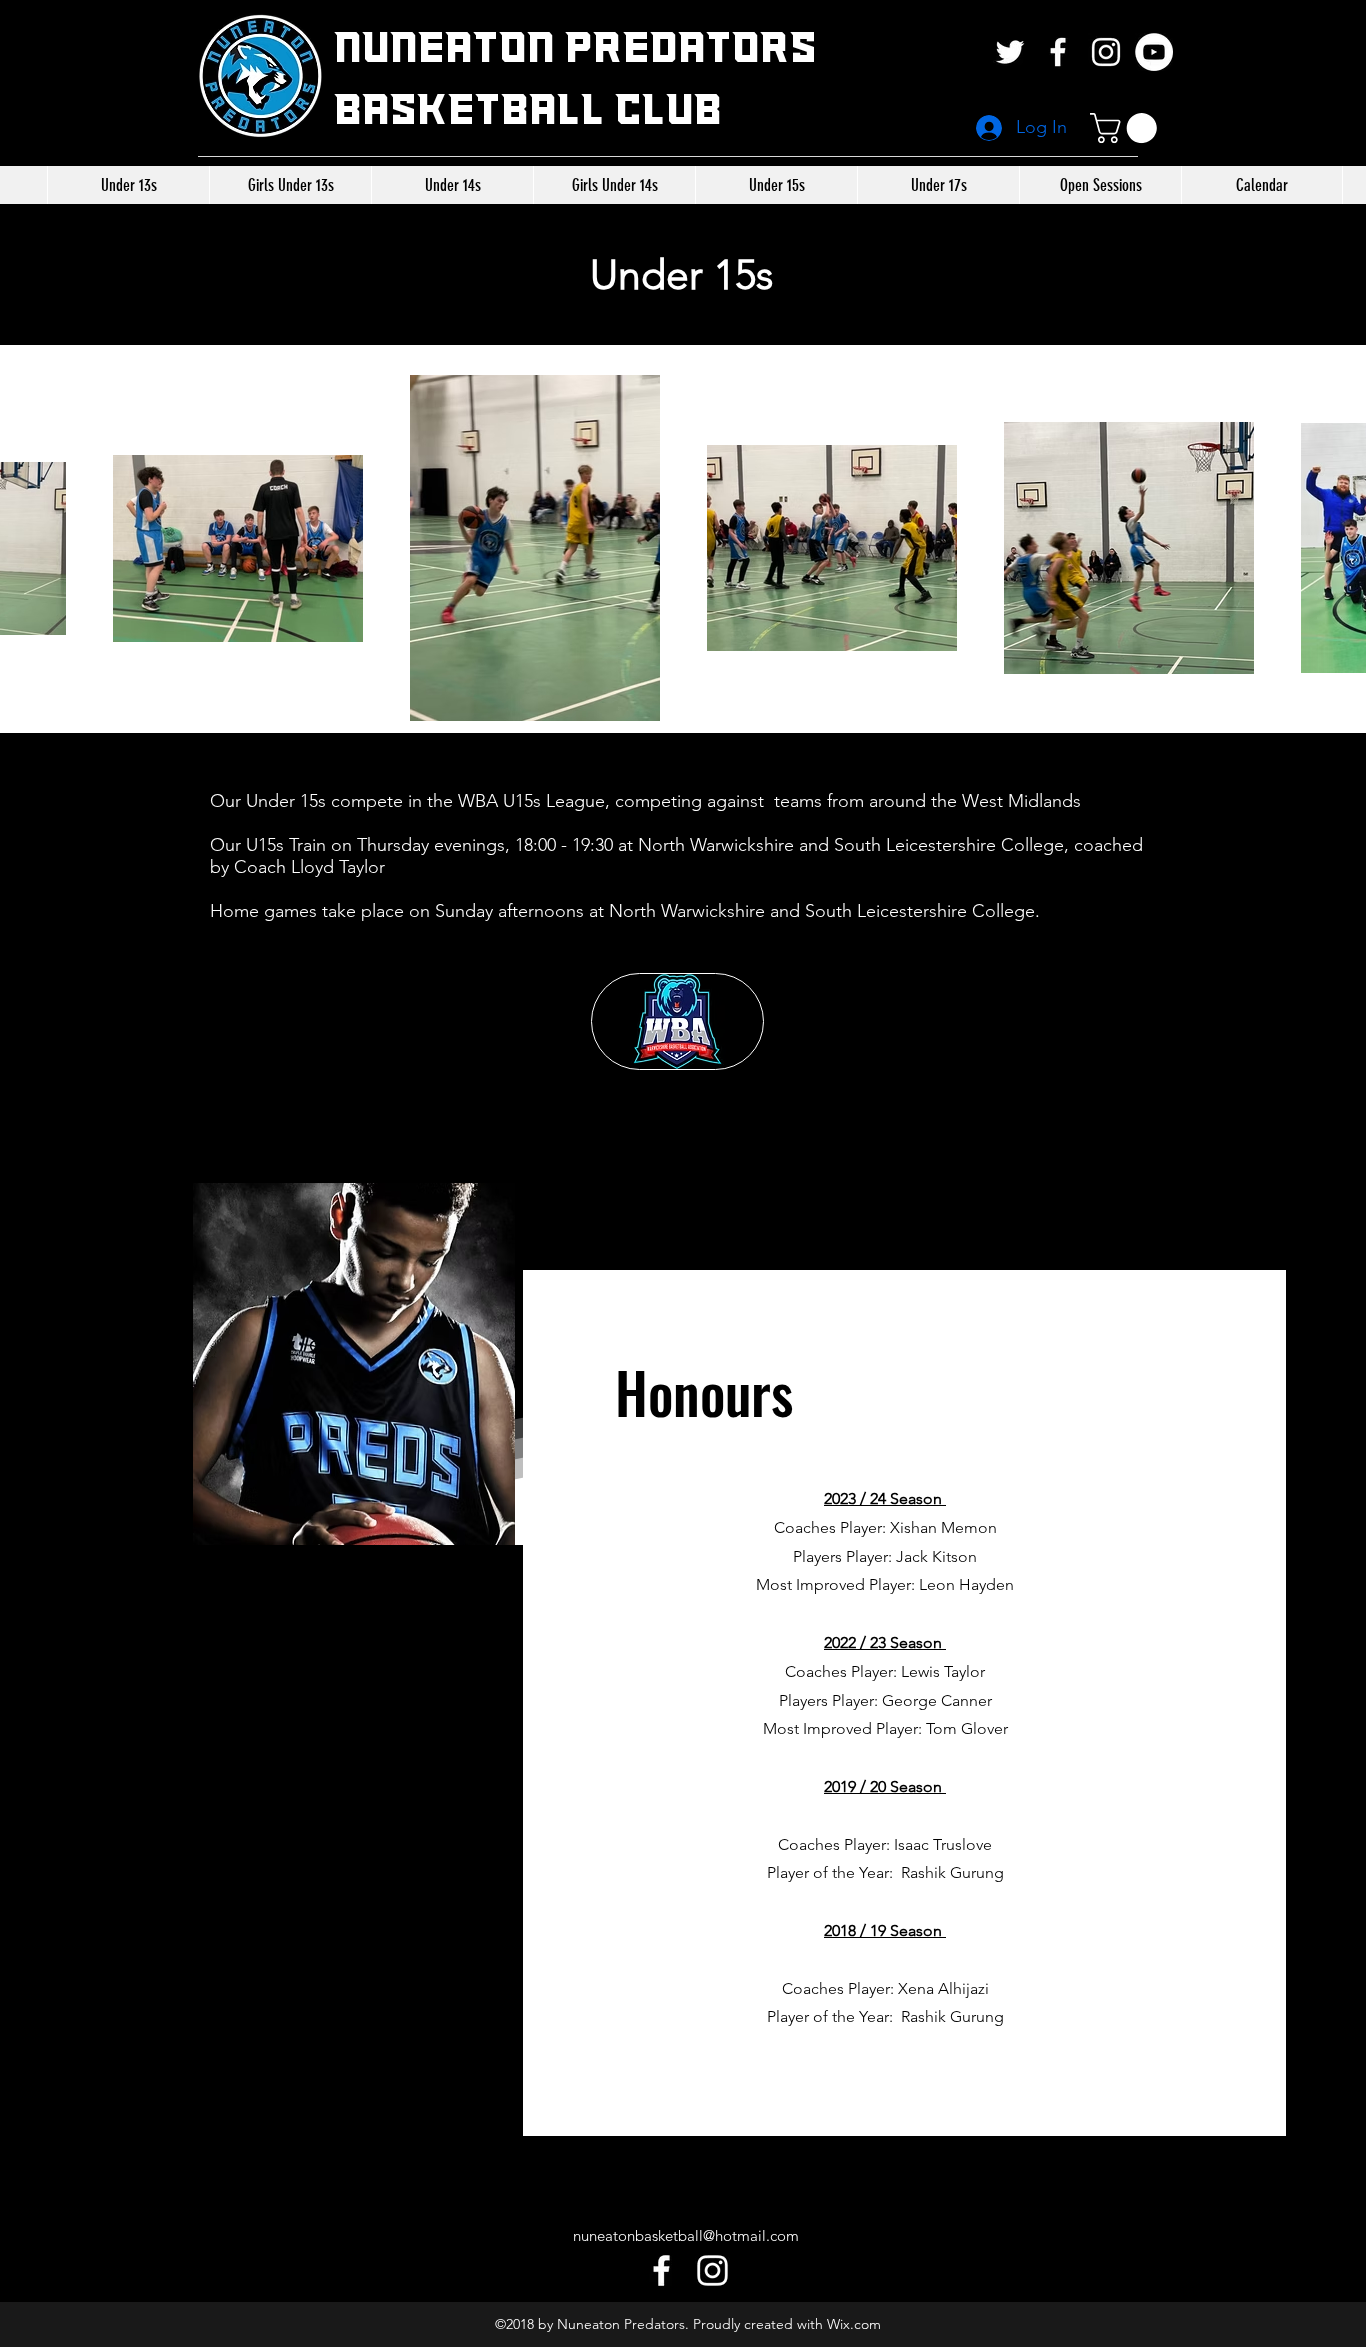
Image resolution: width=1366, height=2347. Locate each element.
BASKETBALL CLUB (528, 111)
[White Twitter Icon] (1010, 52)
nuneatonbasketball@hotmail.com (686, 2235)
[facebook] (1058, 52)
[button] (1127, 128)
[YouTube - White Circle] (1154, 52)
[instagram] (1106, 52)
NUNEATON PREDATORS (575, 49)
